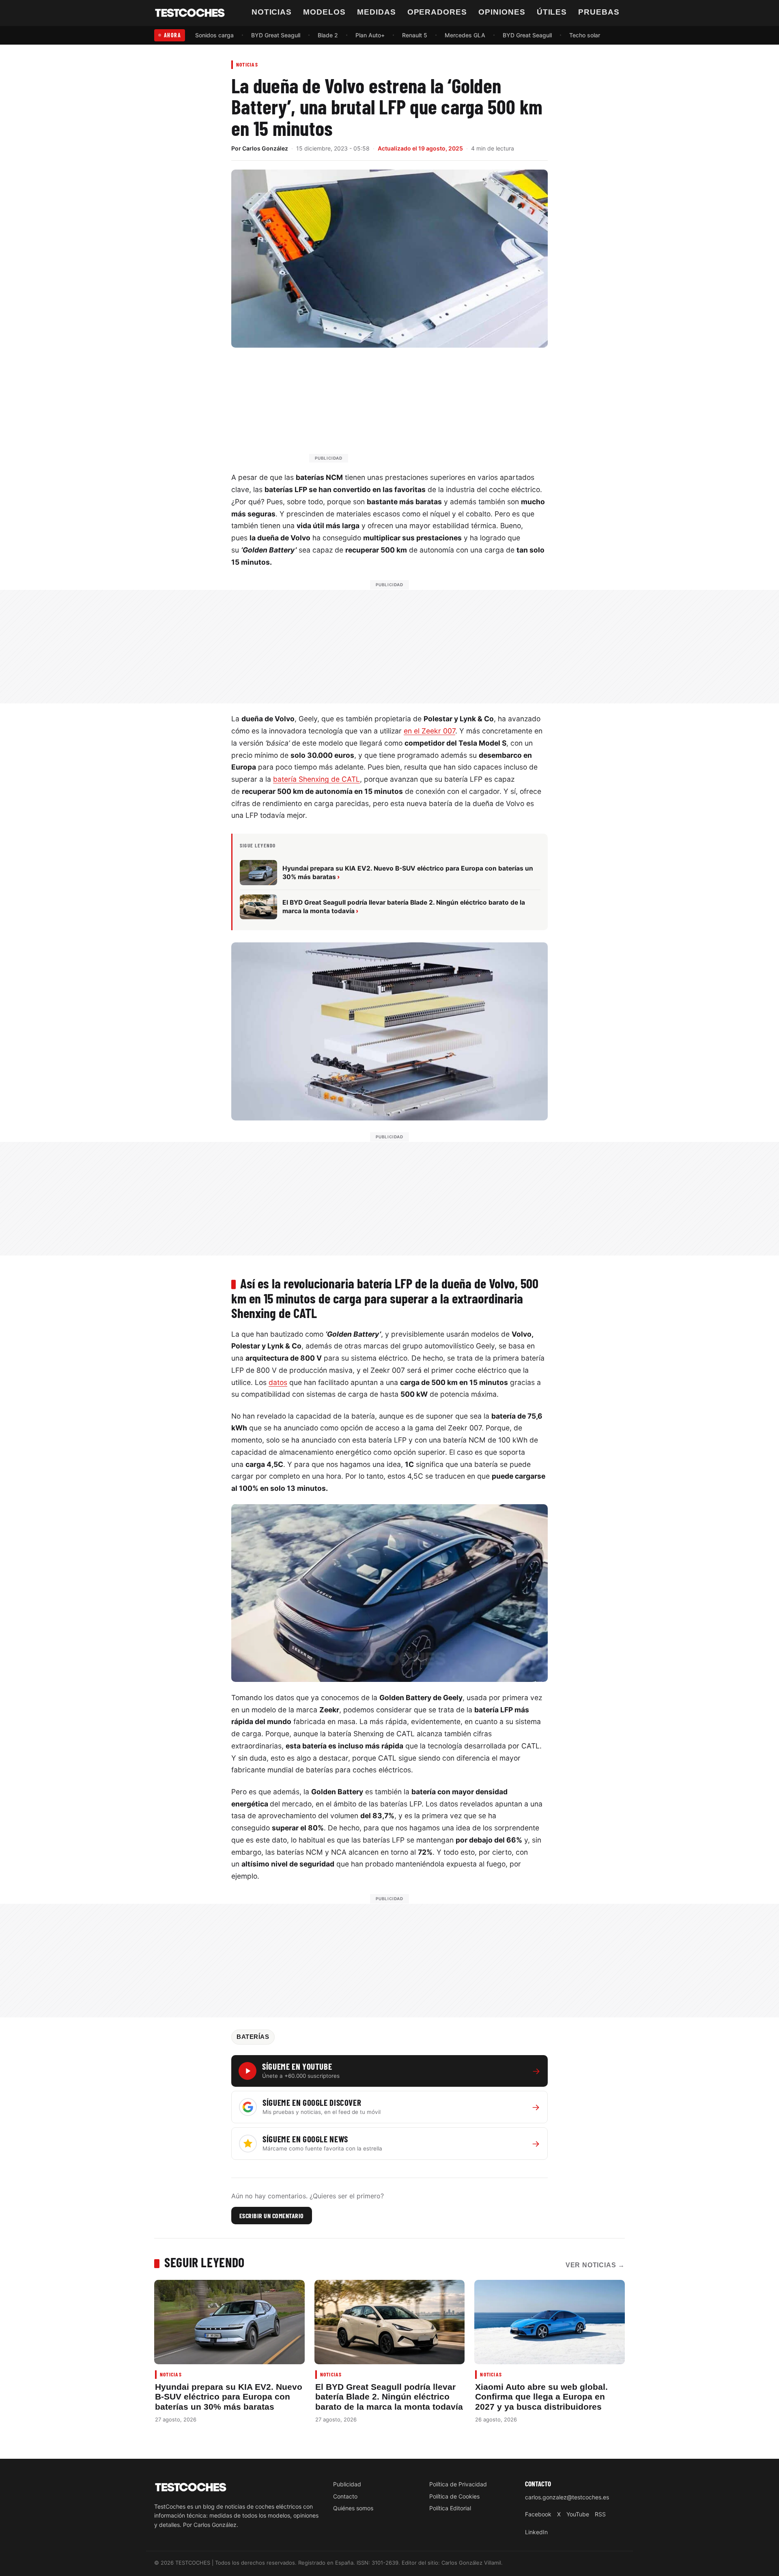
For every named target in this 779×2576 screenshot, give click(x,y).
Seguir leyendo (204, 2262)
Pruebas (599, 12)
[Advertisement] (409, 409)
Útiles (552, 12)
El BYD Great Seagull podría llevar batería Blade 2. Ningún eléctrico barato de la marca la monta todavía (389, 2397)
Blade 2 (328, 35)
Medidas (377, 12)
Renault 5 (415, 35)
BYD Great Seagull (276, 35)
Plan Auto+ (370, 35)
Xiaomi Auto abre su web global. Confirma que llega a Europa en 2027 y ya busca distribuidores (541, 2397)
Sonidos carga (214, 35)
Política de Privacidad (458, 2484)
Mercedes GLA (465, 35)
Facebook (538, 2514)
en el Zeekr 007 (429, 731)
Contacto (345, 2496)
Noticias (272, 12)
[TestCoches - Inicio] (190, 13)
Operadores (437, 12)
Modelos (324, 12)
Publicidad (347, 2484)
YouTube (578, 2514)
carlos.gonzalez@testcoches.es (567, 2498)
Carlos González (265, 148)
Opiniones (502, 12)
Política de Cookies (454, 2496)
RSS (600, 2514)
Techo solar (585, 35)
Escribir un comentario (272, 2216)
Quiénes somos (353, 2508)
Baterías (253, 2037)
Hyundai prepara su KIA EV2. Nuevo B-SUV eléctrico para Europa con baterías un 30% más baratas (229, 2397)
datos (278, 1382)
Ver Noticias (595, 2265)
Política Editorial (450, 2508)
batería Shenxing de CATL (316, 779)
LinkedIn (536, 2532)
